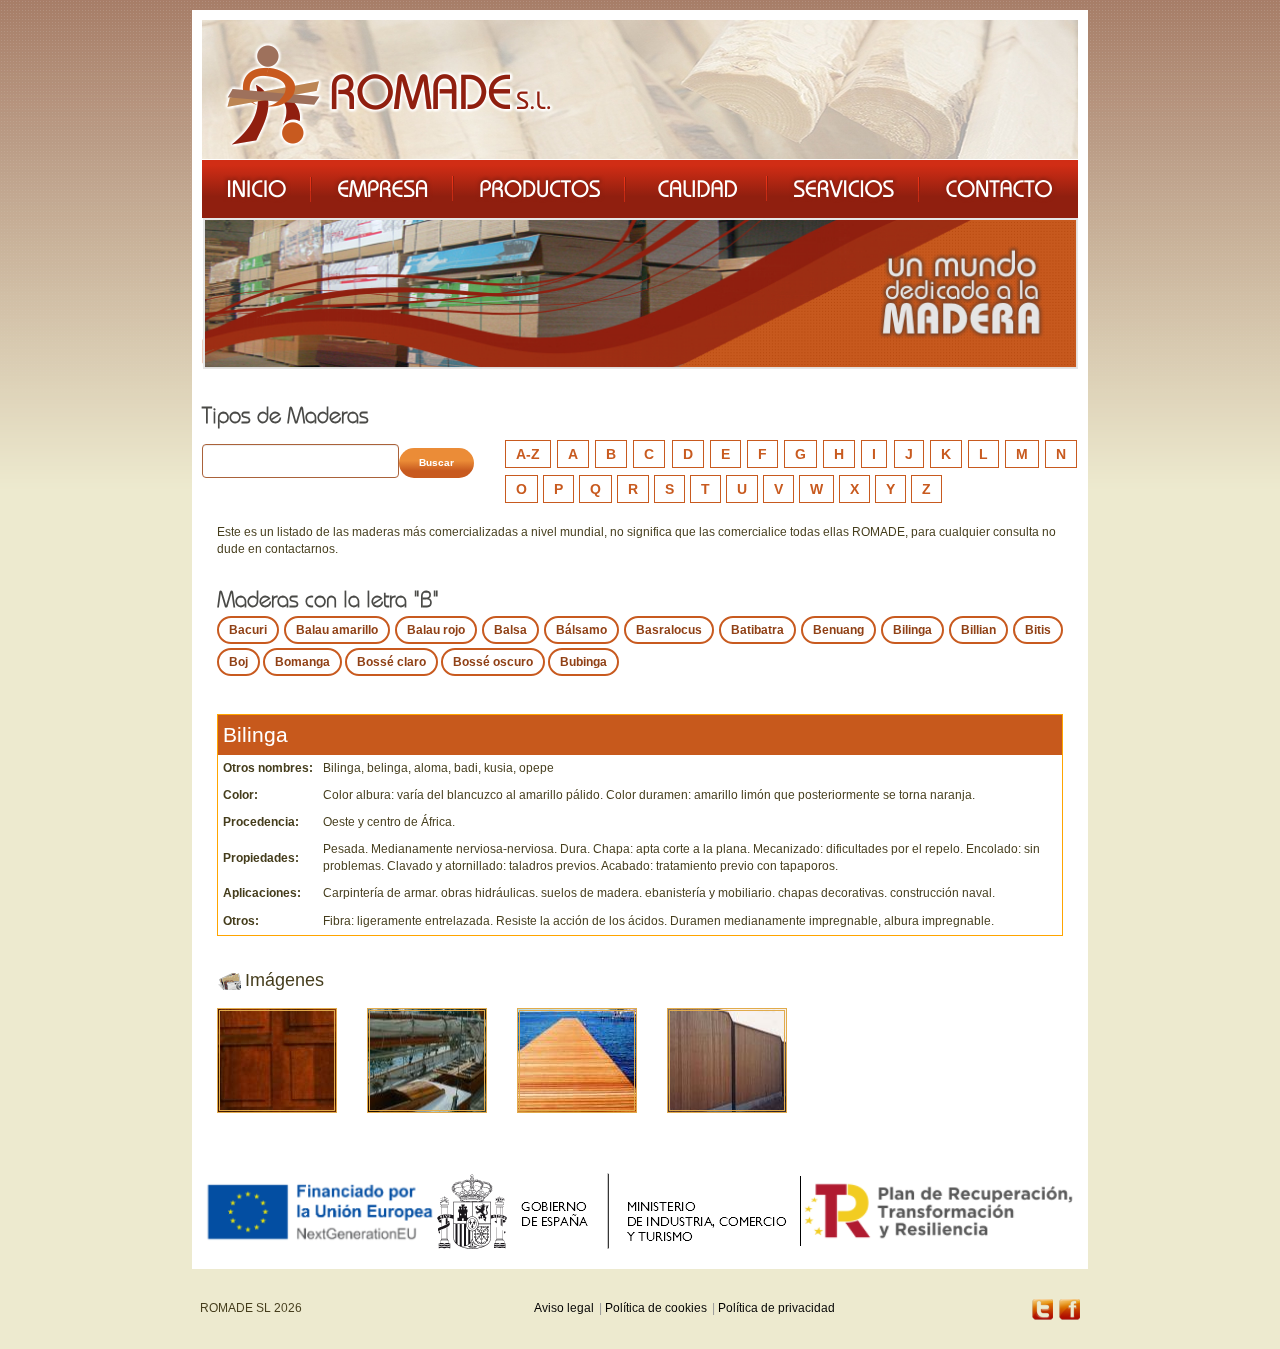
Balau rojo (436, 630)
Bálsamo (581, 630)
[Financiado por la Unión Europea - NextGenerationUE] (319, 1210)
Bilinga (912, 630)
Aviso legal (564, 1308)
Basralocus (669, 630)
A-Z (528, 454)
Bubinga (583, 662)
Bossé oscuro (493, 662)
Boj (238, 662)
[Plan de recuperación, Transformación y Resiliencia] (939, 1211)
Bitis (1038, 630)
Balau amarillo (337, 630)
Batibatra (757, 630)
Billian (978, 630)
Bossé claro (391, 662)
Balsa (510, 630)
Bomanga (302, 662)
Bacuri (248, 630)
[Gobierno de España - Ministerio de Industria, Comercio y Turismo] (618, 1211)
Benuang (838, 630)
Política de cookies (656, 1308)
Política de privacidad (776, 1308)
